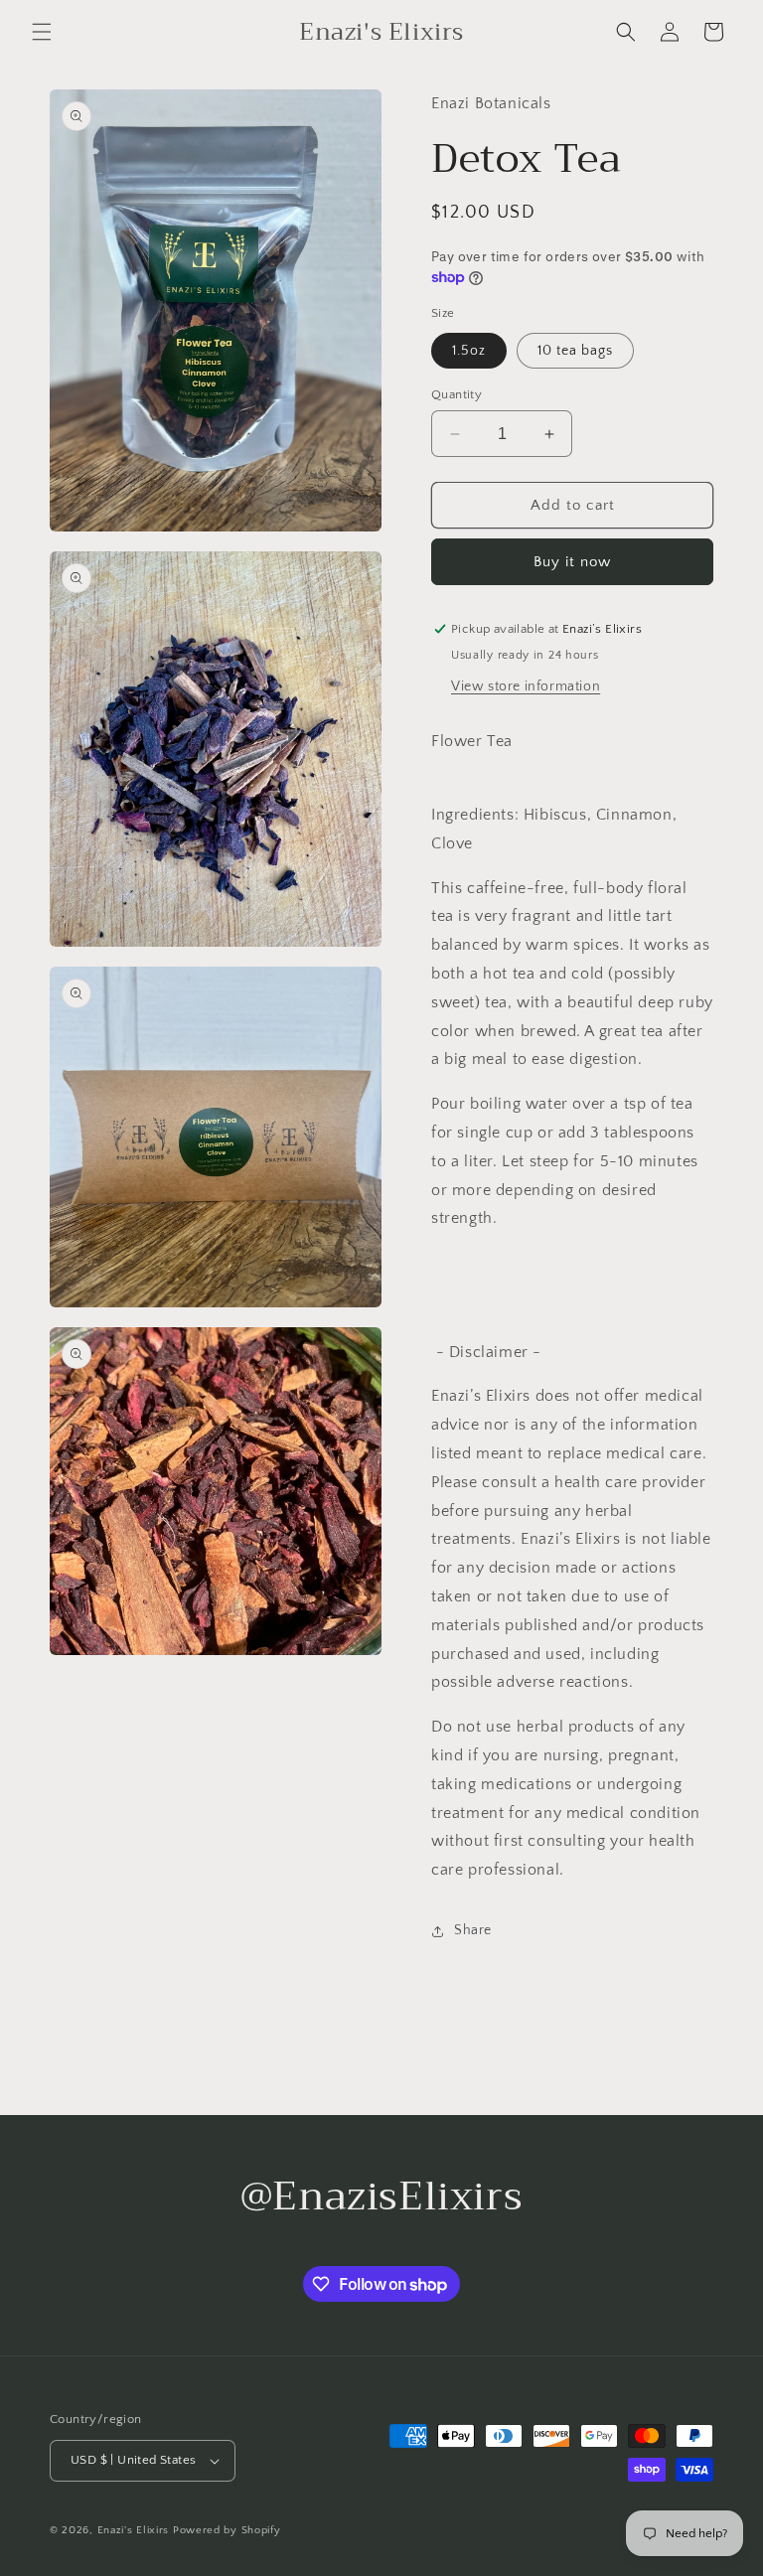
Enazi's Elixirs (134, 2530)
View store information (526, 686)
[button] (42, 32)
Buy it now (572, 562)
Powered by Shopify (227, 2530)
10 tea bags (575, 351)
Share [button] (473, 1930)
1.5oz (469, 351)
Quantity (457, 394)
